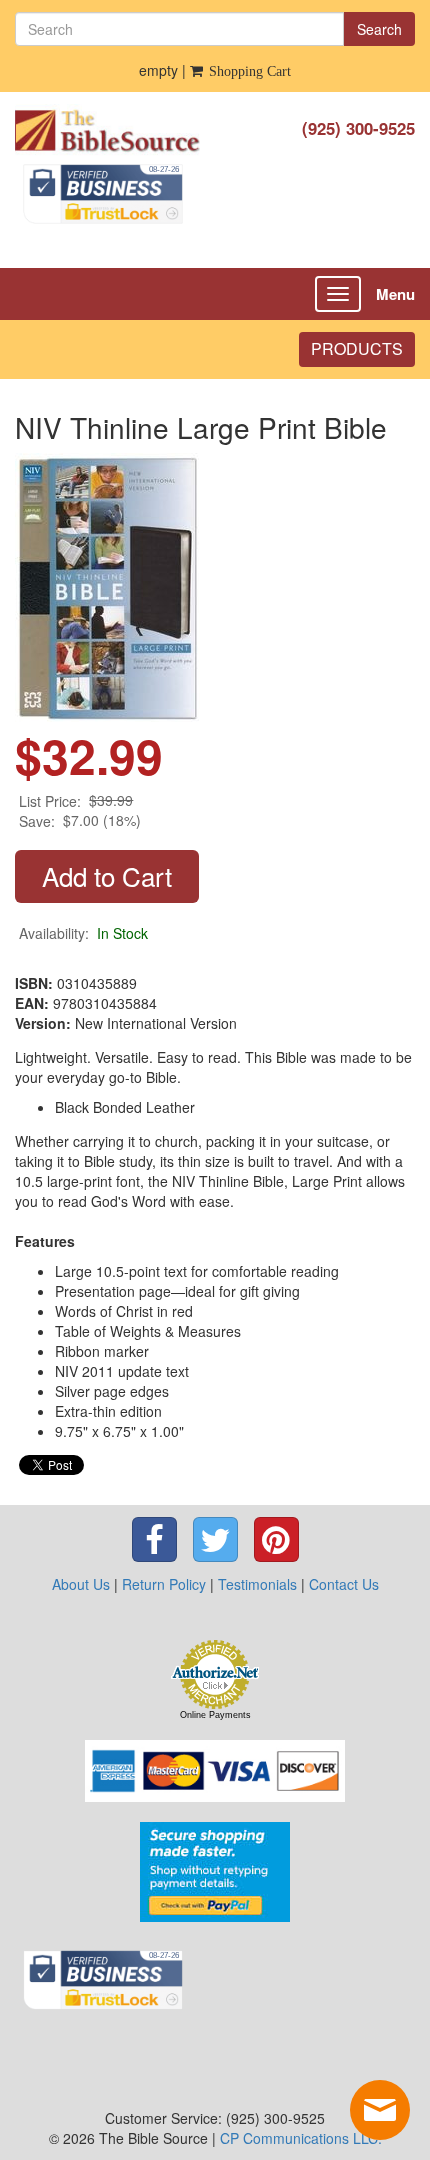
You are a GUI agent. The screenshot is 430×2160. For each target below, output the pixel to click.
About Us (81, 1584)
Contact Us (344, 1584)
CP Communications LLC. (301, 2138)
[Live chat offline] (380, 2110)
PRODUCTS (357, 348)
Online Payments (215, 1715)
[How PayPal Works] (215, 1870)
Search (379, 29)
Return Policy (164, 1584)
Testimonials (257, 1584)
